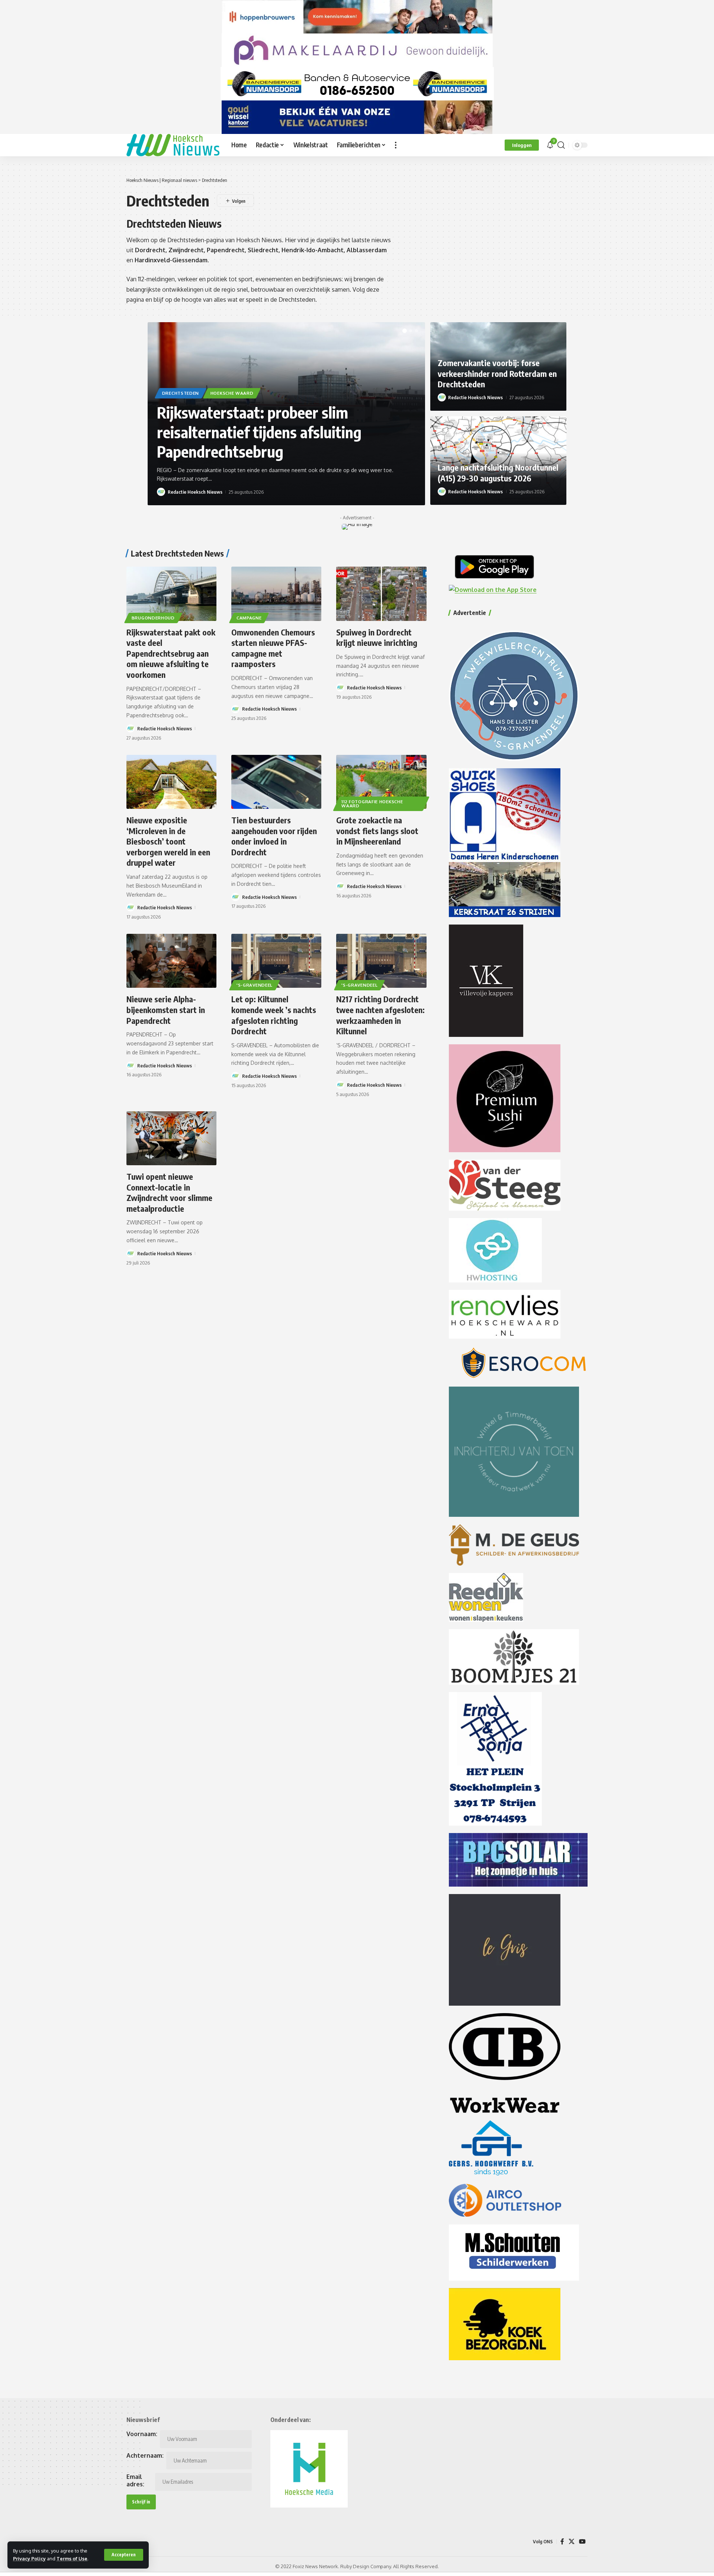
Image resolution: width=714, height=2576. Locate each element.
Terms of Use (72, 2559)
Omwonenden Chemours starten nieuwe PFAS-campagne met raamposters (273, 648)
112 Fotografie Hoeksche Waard (372, 804)
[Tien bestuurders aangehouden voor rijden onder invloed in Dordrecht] (276, 782)
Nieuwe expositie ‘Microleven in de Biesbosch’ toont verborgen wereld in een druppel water (168, 841)
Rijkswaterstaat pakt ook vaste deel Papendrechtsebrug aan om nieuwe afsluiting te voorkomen (171, 653)
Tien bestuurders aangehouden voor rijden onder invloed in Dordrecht (274, 836)
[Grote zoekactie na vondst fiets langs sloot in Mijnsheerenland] (381, 782)
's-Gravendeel (255, 985)
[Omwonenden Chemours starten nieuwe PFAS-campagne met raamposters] (276, 594)
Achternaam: (145, 2455)
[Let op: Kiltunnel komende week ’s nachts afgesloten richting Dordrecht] (276, 961)
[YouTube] (582, 2542)
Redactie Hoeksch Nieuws (195, 492)
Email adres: (135, 2480)
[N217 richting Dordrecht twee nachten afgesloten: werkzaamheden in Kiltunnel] (381, 961)
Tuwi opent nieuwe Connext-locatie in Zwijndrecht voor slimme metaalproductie (169, 1192)
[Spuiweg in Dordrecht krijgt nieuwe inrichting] (381, 594)
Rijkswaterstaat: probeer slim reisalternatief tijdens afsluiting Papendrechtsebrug (259, 432)
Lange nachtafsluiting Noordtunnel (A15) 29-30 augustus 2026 (498, 473)
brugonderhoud (153, 618)
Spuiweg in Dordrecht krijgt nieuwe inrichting (377, 637)
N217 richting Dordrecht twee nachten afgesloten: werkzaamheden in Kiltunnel (380, 1015)
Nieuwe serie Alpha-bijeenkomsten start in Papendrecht (166, 1010)
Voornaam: (142, 2434)
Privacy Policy (29, 2559)
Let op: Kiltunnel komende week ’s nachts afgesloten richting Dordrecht (274, 1015)
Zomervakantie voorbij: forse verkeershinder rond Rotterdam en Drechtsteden (497, 373)
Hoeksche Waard (232, 393)
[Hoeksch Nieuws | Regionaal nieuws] (173, 145)
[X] (572, 2542)
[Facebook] (562, 2542)
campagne (249, 618)
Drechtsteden (181, 393)
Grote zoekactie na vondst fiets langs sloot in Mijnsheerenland (377, 831)
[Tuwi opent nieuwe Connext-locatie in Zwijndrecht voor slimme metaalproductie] (171, 1138)
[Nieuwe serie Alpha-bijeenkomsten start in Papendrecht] (171, 961)
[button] (124, 2555)
